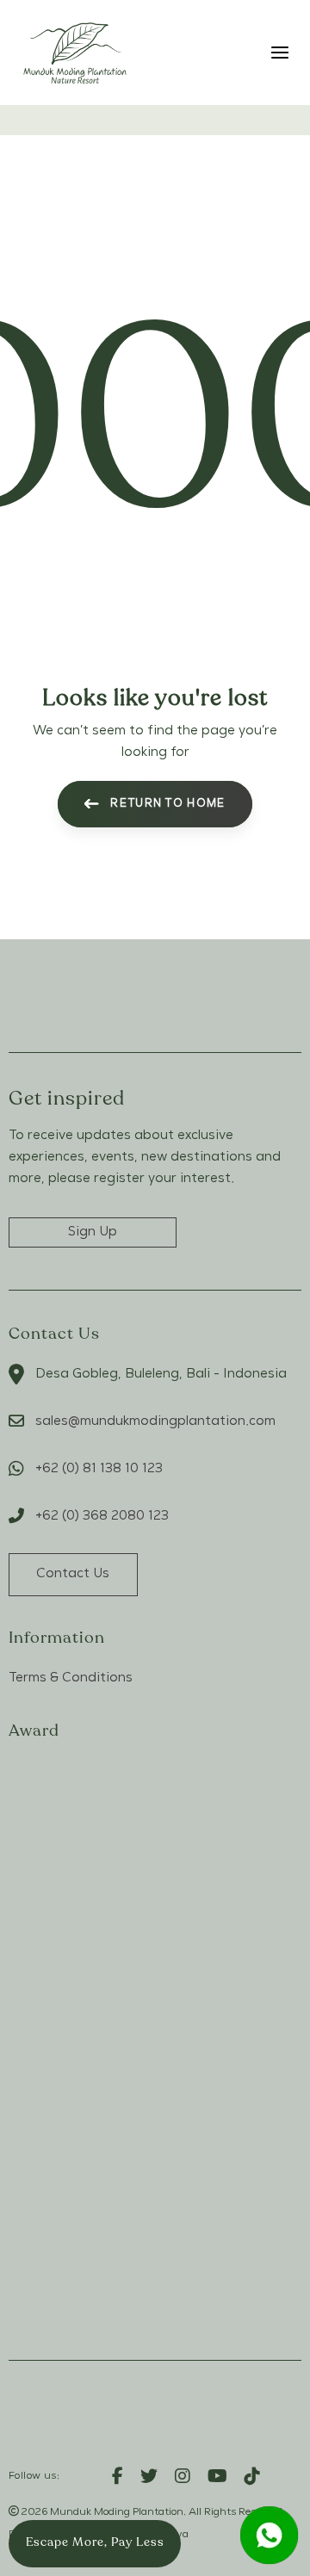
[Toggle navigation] (244, 52)
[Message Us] (269, 2535)
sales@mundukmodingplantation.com (155, 1421)
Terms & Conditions (71, 1678)
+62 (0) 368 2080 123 (102, 1516)
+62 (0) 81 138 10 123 (99, 1469)
